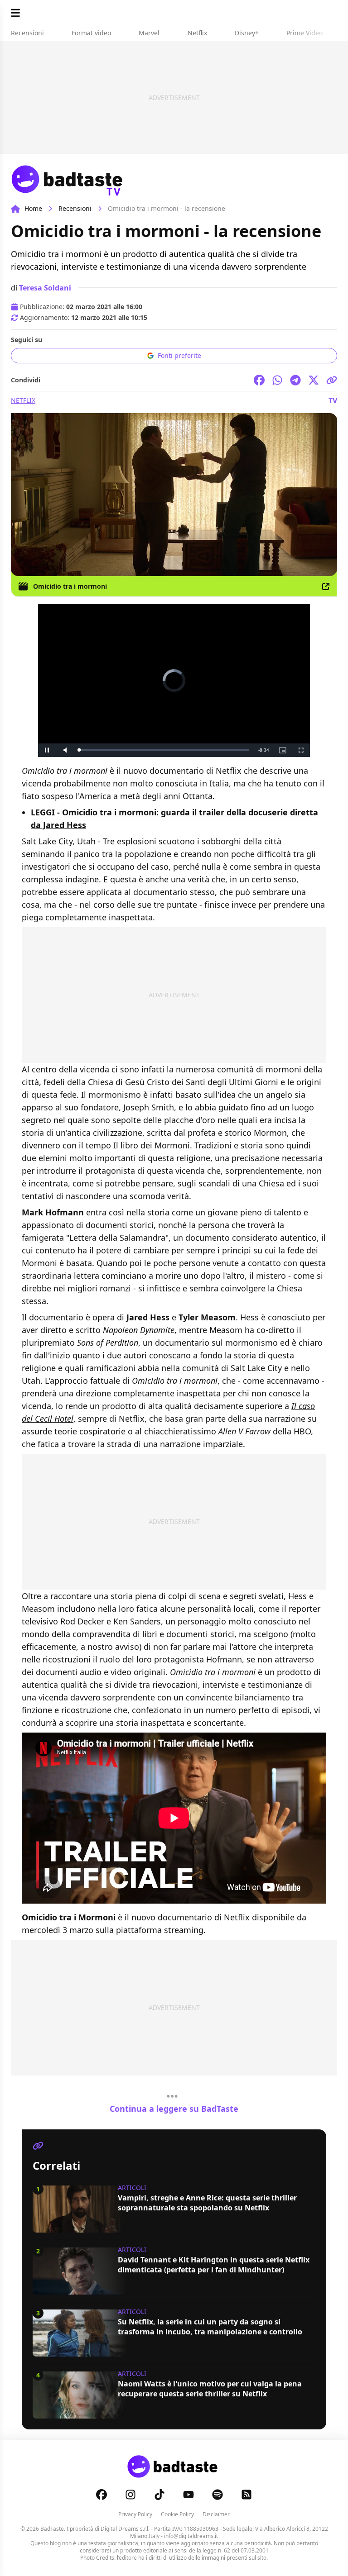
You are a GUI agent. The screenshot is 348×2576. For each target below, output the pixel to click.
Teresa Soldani (45, 288)
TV (333, 400)
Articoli (132, 2188)
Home (33, 208)
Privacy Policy (135, 2514)
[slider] (155, 750)
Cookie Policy (177, 2514)
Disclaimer (216, 2514)
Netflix (23, 400)
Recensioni (75, 208)
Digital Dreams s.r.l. (125, 2529)
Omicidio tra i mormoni (70, 586)
